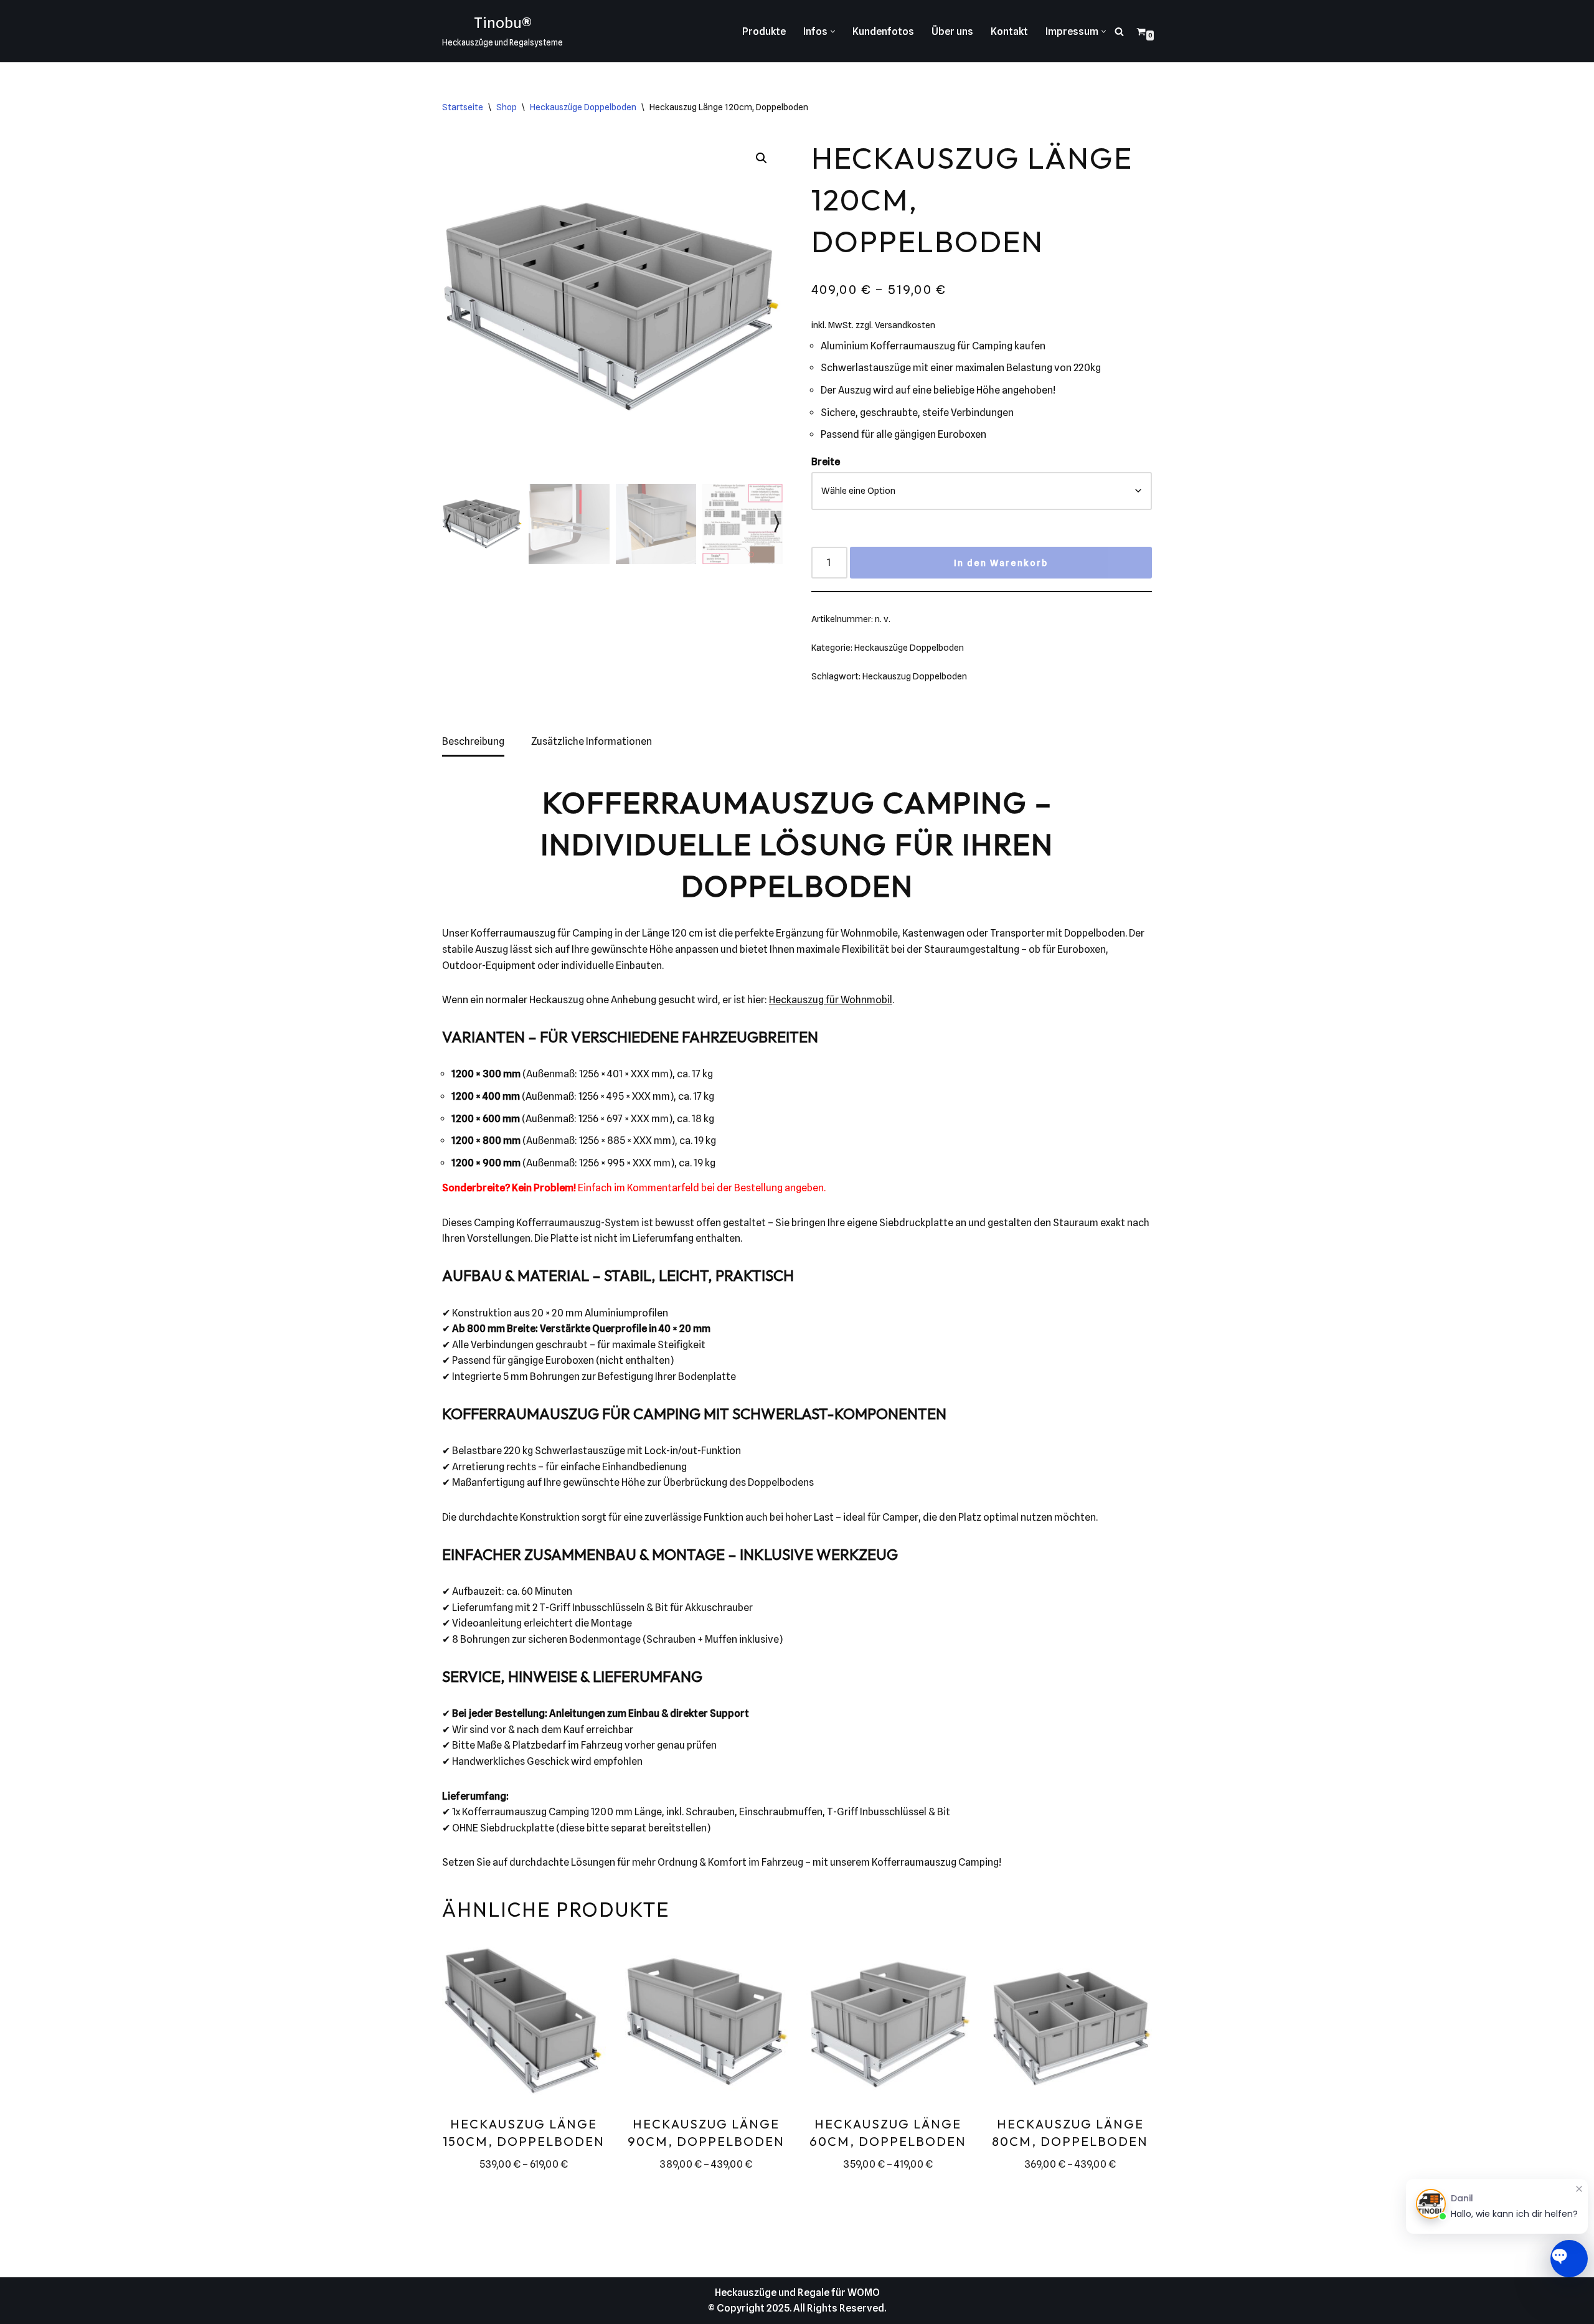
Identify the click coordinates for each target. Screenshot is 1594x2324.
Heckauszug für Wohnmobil (831, 1000)
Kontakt (1009, 31)
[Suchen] (1119, 31)
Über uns (952, 31)
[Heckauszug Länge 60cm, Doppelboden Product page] (888, 2024)
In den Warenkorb (1001, 563)
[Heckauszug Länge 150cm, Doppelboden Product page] (524, 2024)
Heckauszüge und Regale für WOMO (797, 2293)
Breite (826, 462)
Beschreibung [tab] (473, 741)
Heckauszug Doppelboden (915, 676)
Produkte (764, 31)
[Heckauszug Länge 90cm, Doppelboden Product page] (706, 2024)
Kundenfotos (883, 31)
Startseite (463, 107)
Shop (507, 107)
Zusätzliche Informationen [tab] (592, 741)
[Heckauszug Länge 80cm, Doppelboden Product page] (1070, 2024)
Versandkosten (905, 325)
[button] (833, 31)
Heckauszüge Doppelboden (583, 107)
